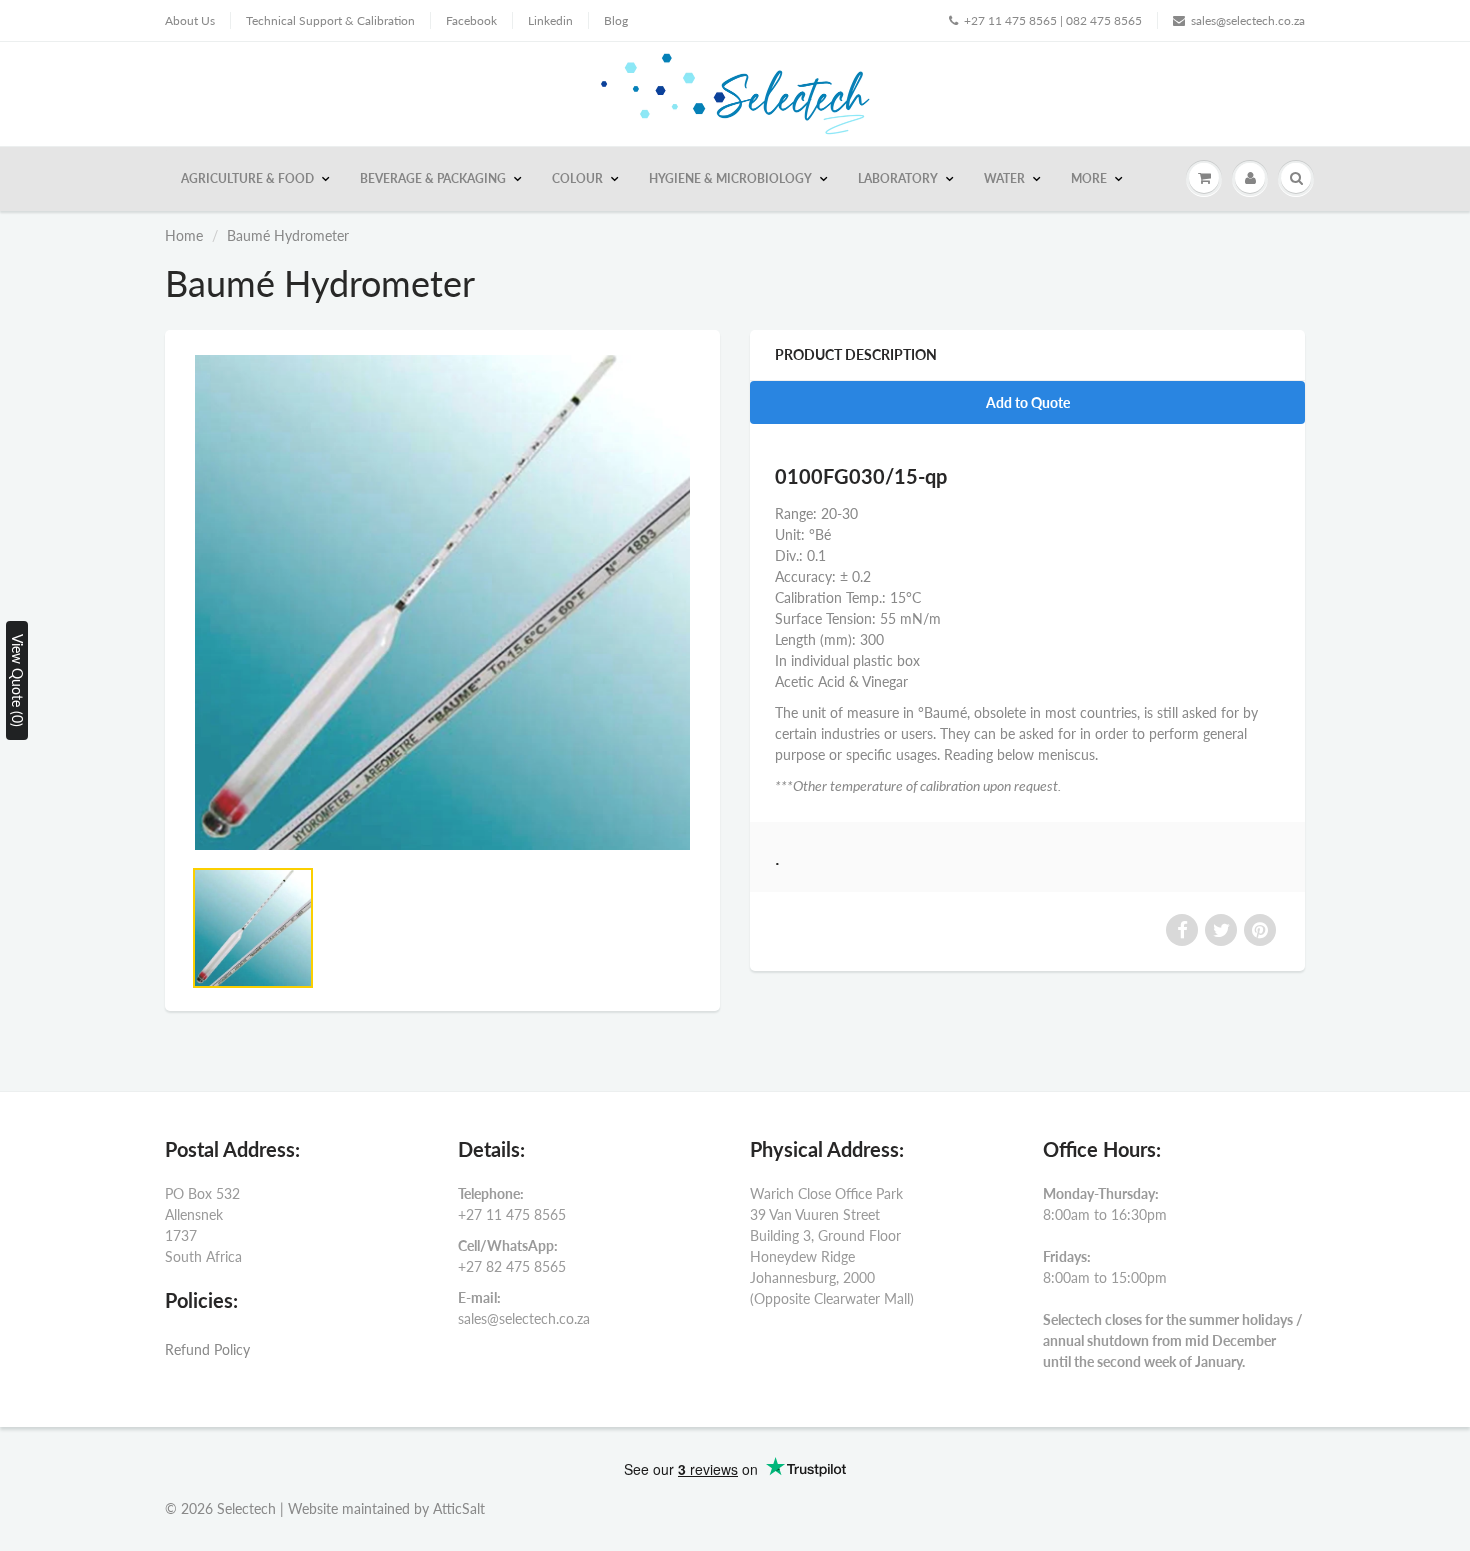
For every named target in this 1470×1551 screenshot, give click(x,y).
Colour (577, 178)
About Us (190, 20)
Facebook (471, 20)
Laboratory (898, 178)
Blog (616, 20)
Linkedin (550, 20)
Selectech (246, 1508)
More (1089, 178)
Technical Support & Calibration (330, 20)
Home (184, 235)
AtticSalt (459, 1508)
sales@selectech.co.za (1248, 20)
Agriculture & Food (247, 178)
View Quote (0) (17, 680)
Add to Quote (1028, 402)
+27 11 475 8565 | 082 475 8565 (1053, 20)
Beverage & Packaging (433, 178)
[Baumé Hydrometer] (442, 602)
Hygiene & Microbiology (730, 178)
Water (1004, 178)
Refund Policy (207, 1349)
